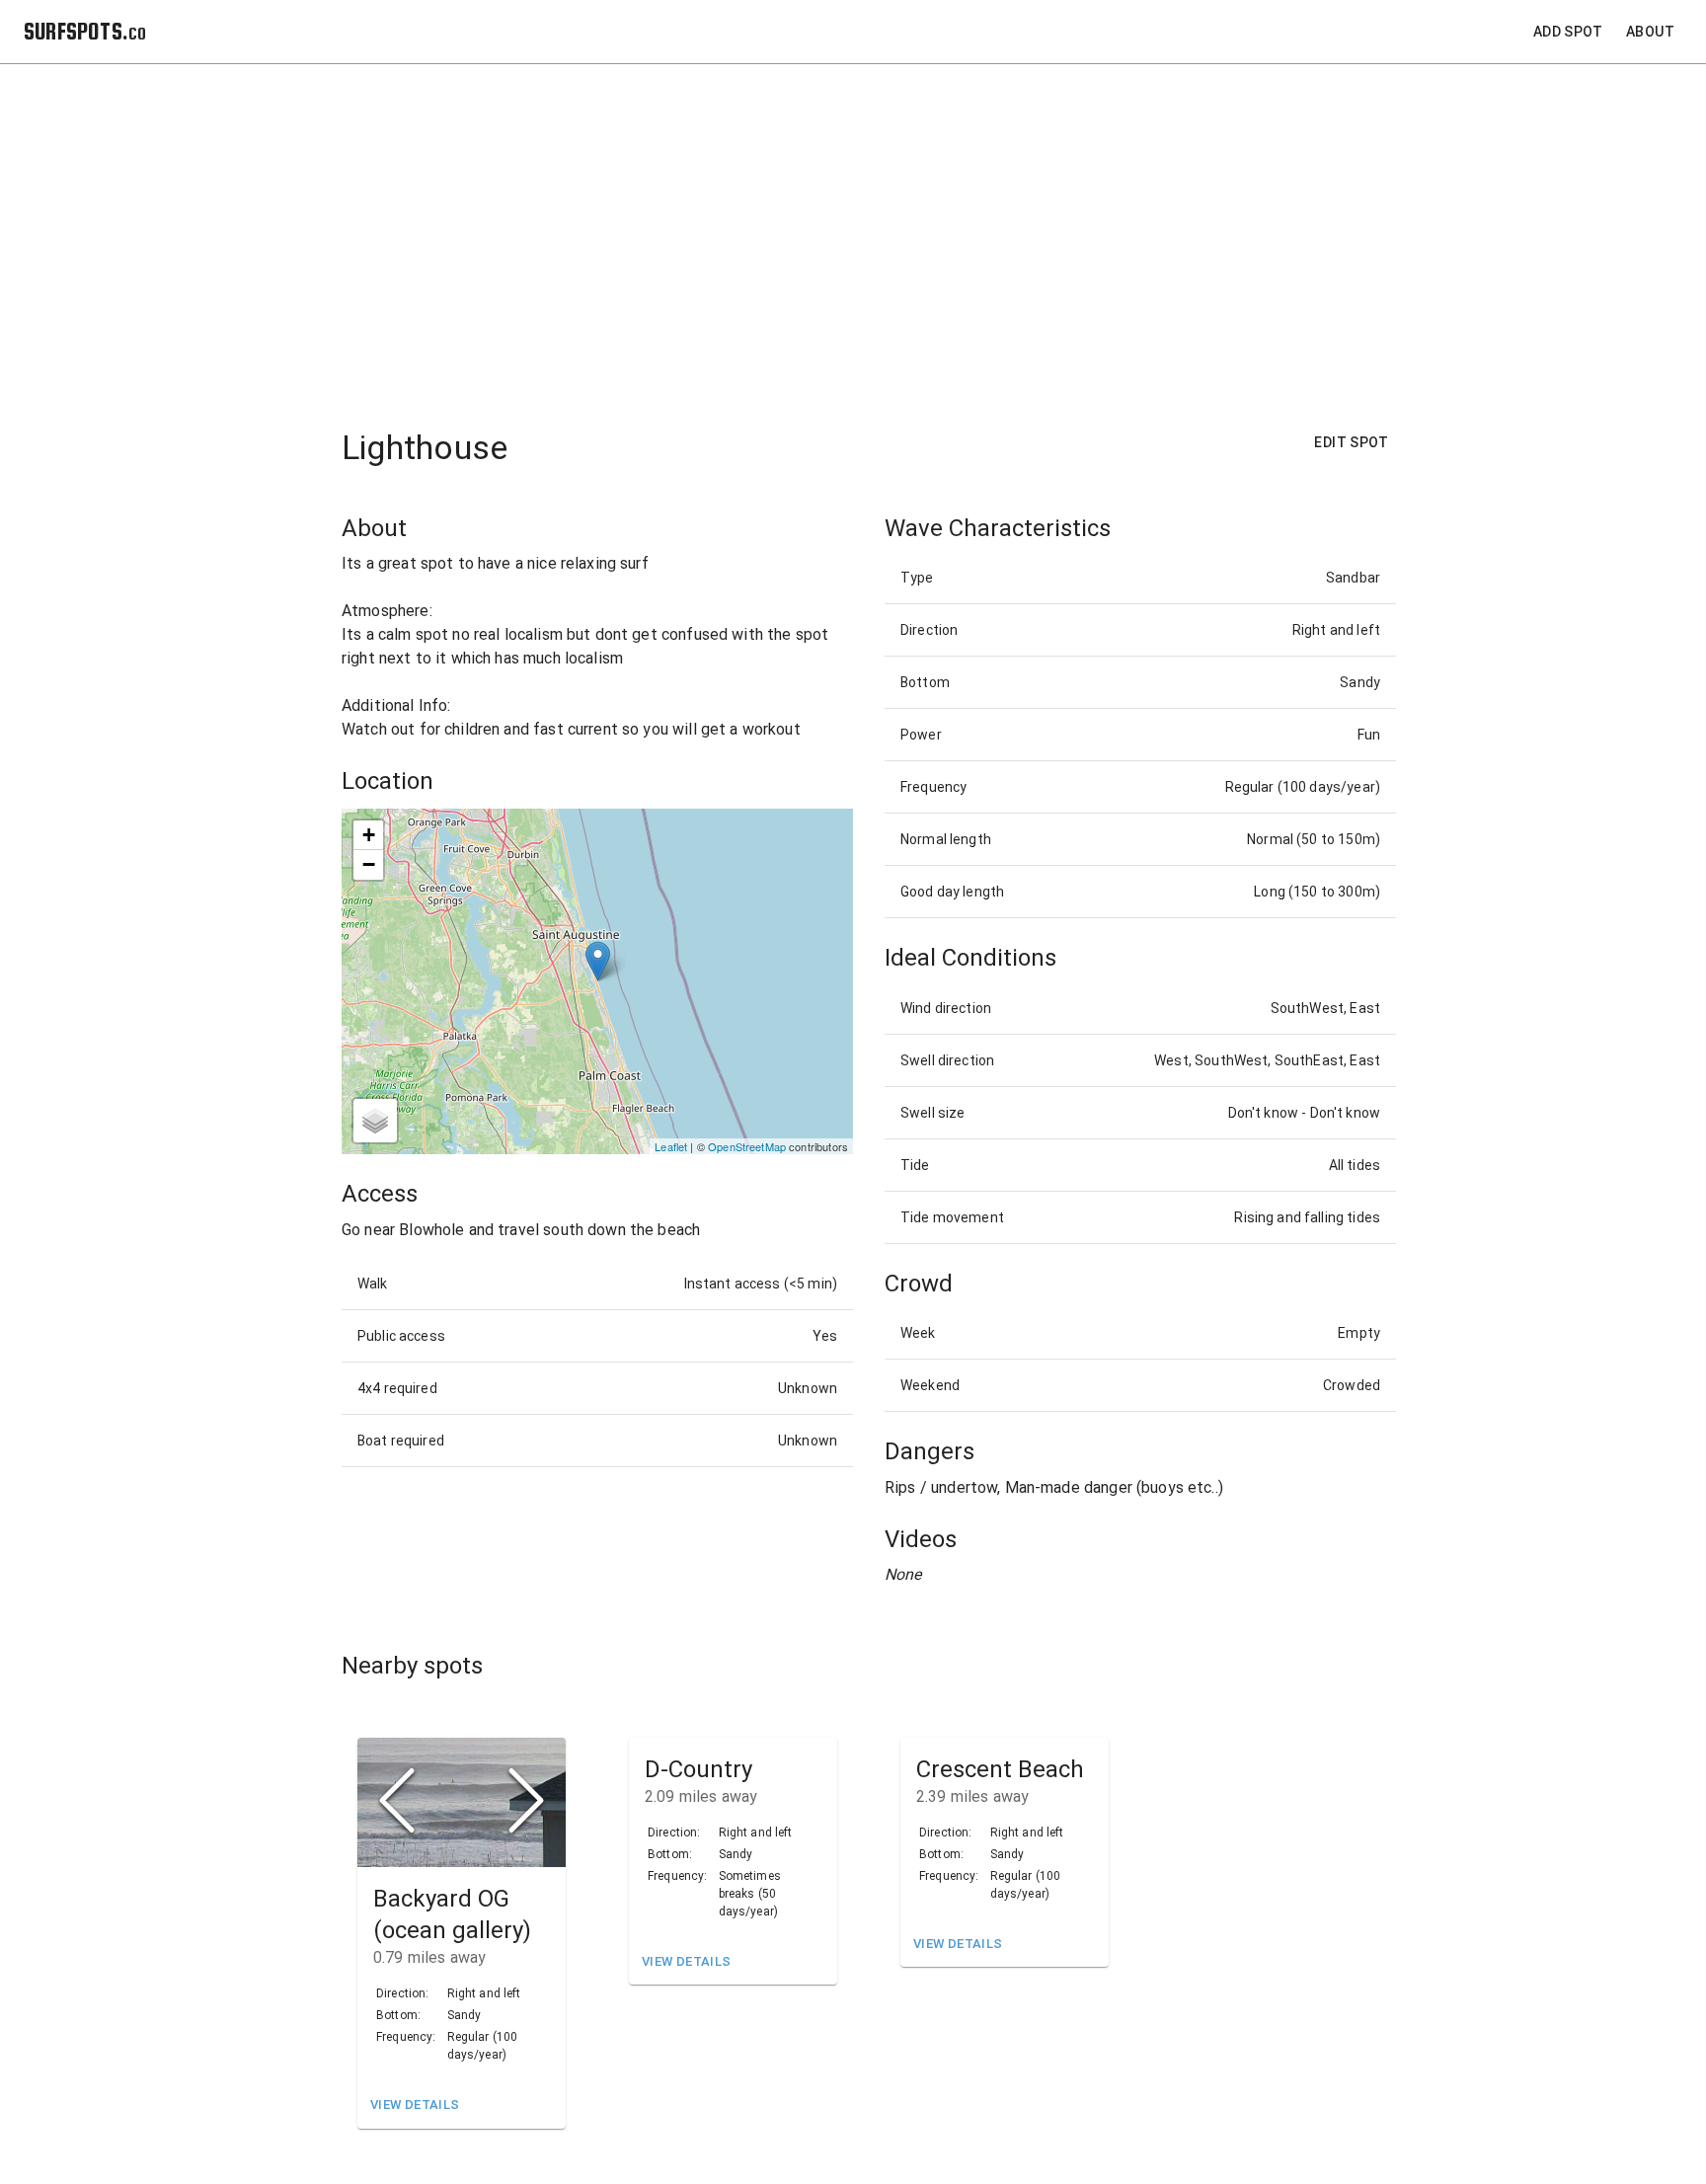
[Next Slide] (526, 1802)
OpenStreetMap (747, 1146)
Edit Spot (1351, 442)
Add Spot (1568, 32)
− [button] (369, 864)
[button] (462, 1803)
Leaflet (671, 1146)
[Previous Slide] (397, 1802)
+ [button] (369, 835)
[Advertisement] (869, 234)
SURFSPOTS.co (85, 31)
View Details (415, 2105)
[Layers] (375, 1121)
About (1650, 32)
